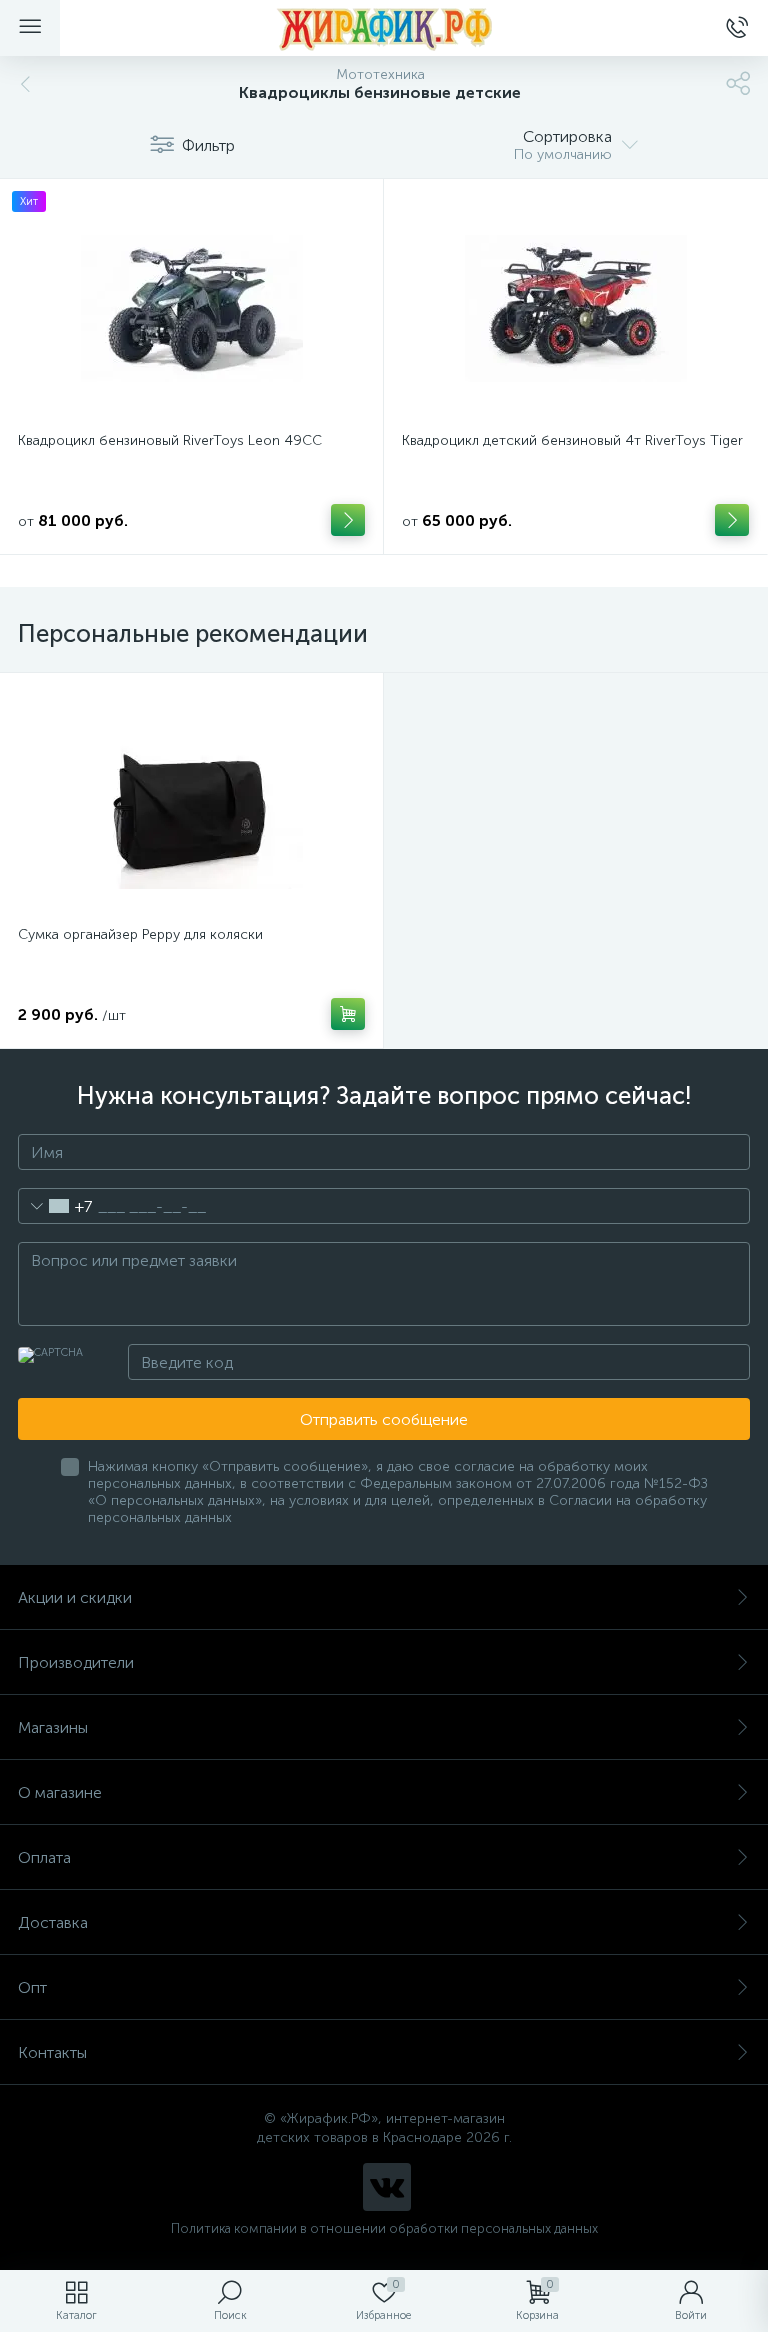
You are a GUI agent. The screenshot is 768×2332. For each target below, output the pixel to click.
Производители (76, 1662)
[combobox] (55, 1206)
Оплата (44, 1857)
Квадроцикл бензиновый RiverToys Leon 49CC (170, 440)
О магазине (60, 1792)
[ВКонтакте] (387, 2187)
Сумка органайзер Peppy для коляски (140, 934)
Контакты (52, 2052)
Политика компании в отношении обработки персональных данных (384, 2228)
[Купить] (348, 520)
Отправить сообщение (384, 1419)
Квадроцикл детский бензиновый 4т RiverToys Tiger (572, 440)
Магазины (53, 1727)
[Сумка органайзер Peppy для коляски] (191, 802)
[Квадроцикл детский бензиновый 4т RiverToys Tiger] (575, 308)
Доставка (53, 1922)
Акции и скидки (75, 1597)
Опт (32, 1987)
